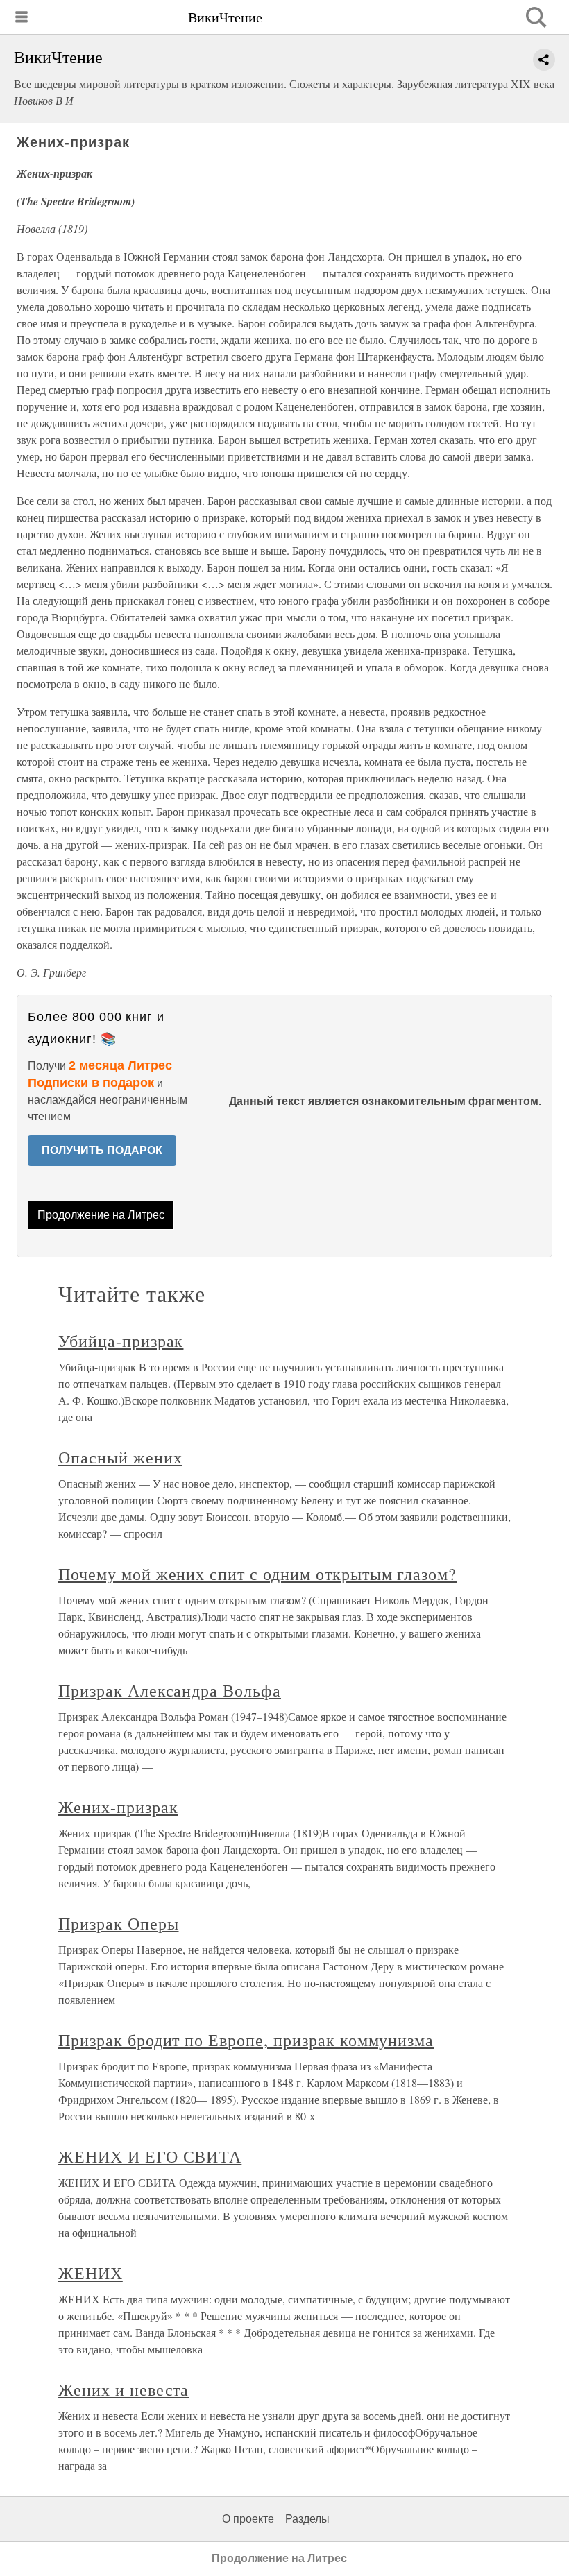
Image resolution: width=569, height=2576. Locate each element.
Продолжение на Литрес (101, 1215)
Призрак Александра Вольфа (170, 1690)
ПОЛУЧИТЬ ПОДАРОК (102, 1150)
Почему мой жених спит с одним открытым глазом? (257, 1574)
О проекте (248, 2519)
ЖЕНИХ (91, 2273)
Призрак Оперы (118, 1923)
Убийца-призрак (121, 1341)
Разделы (307, 2519)
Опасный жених (120, 1457)
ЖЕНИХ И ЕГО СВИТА (150, 2156)
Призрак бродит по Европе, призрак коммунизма (246, 2040)
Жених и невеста (124, 2389)
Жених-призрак (118, 1807)
